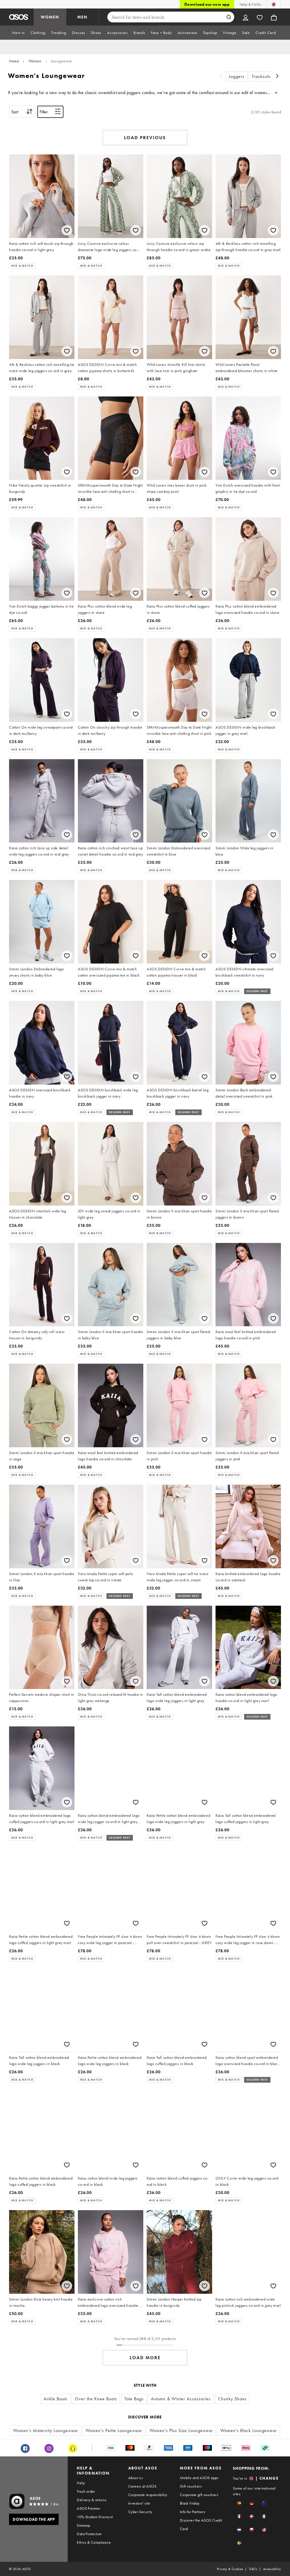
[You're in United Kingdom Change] (274, 4)
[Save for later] (67, 230)
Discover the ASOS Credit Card (201, 2524)
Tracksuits (261, 76)
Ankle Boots (56, 2399)
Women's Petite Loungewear (114, 2430)
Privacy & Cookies (230, 2569)
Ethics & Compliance (94, 2542)
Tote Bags (134, 2399)
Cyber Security (140, 2512)
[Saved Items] (260, 17)
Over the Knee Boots (96, 2399)
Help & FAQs (250, 4)
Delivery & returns (91, 2500)
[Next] (278, 77)
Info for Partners (193, 2512)
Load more (145, 2358)
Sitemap (83, 2525)
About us (136, 2478)
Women (35, 61)
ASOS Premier (89, 2508)
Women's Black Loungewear (249, 2430)
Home (14, 61)
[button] (239, 2503)
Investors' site (139, 2503)
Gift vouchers (191, 2486)
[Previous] (221, 77)
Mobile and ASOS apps (199, 2478)
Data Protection (89, 2534)
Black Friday (190, 2503)
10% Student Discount (95, 2517)
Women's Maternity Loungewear (46, 2430)
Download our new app (207, 4)
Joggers (237, 76)
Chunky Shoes (232, 2399)
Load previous (145, 138)
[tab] (18, 33)
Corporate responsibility (148, 2495)
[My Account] (246, 17)
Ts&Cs (253, 2569)
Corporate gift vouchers (199, 2495)
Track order (86, 2491)
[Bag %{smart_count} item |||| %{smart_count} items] (274, 17)
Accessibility (272, 2569)
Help (81, 2483)
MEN (82, 17)
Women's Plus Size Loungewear (181, 2430)
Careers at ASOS (142, 2486)
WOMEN (50, 17)
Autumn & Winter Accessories (181, 2399)
